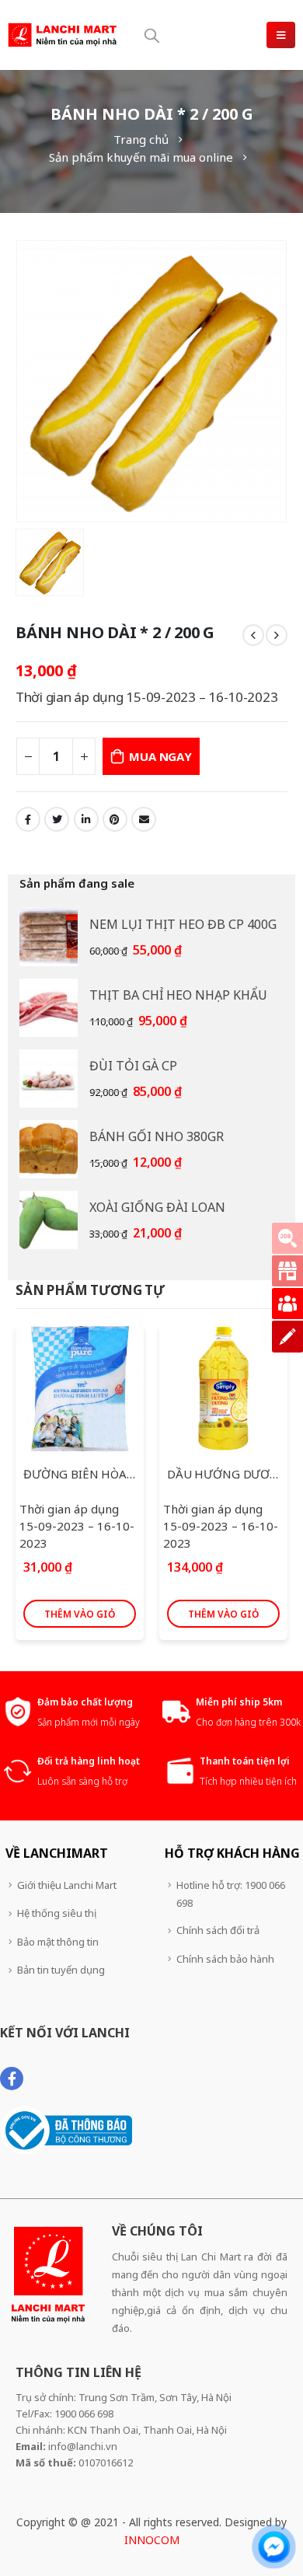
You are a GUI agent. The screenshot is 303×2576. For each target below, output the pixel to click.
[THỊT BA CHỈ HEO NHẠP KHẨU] (49, 1008)
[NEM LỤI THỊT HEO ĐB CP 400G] (49, 937)
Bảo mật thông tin (58, 1942)
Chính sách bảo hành (225, 1959)
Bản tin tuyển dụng (61, 1970)
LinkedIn (86, 819)
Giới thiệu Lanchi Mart (67, 1885)
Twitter (57, 819)
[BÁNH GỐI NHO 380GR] (49, 1149)
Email (144, 819)
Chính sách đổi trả (218, 1930)
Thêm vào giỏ (80, 1614)
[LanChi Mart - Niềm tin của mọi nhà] (62, 35)
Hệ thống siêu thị (57, 1913)
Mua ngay (160, 756)
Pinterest (115, 819)
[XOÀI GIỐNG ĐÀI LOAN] (49, 1220)
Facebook (28, 819)
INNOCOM (152, 2540)
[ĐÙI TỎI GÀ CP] (49, 1079)
